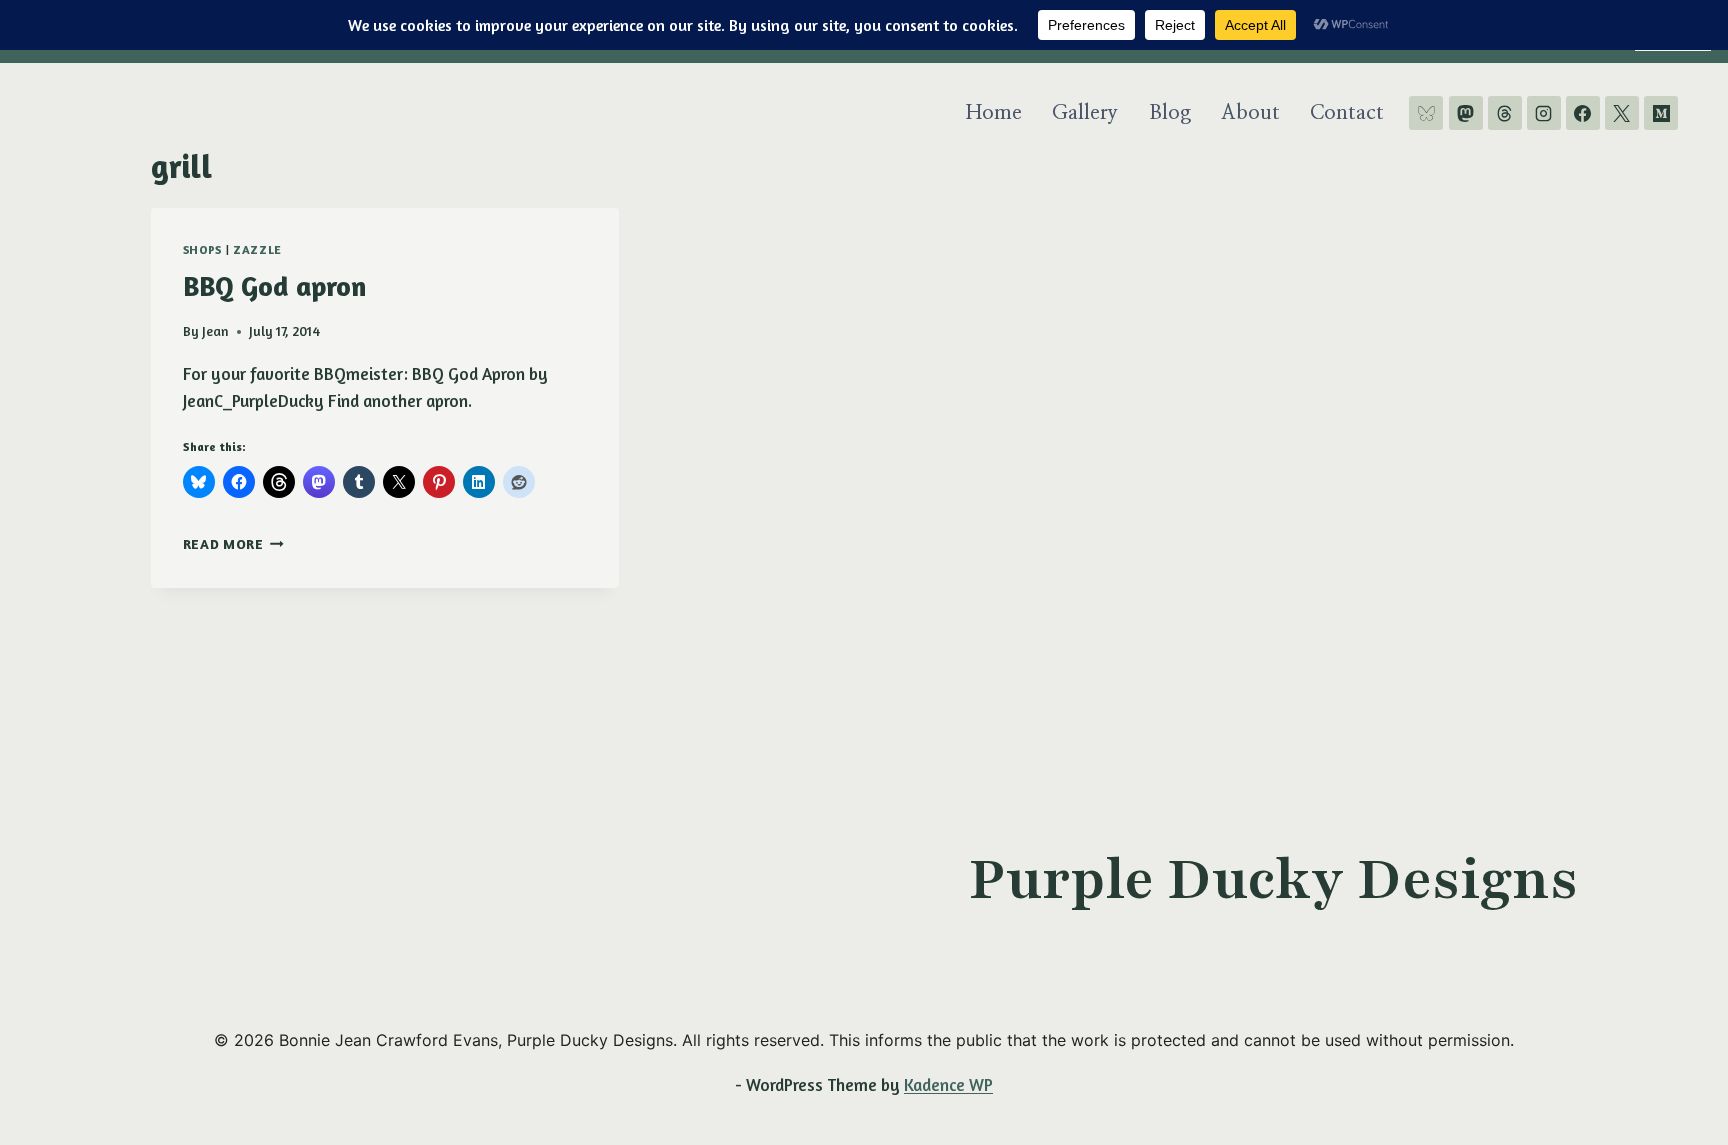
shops (202, 249)
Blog (1170, 113)
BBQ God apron (274, 286)
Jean (215, 331)
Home (994, 113)
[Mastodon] (1466, 113)
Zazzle (257, 249)
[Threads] (1505, 113)
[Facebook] (1583, 113)
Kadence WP (948, 1084)
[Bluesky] (1426, 113)
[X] (1622, 113)
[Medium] (1661, 113)
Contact (1347, 113)
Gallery (1085, 113)
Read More (234, 544)
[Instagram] (1544, 113)
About (1250, 113)
